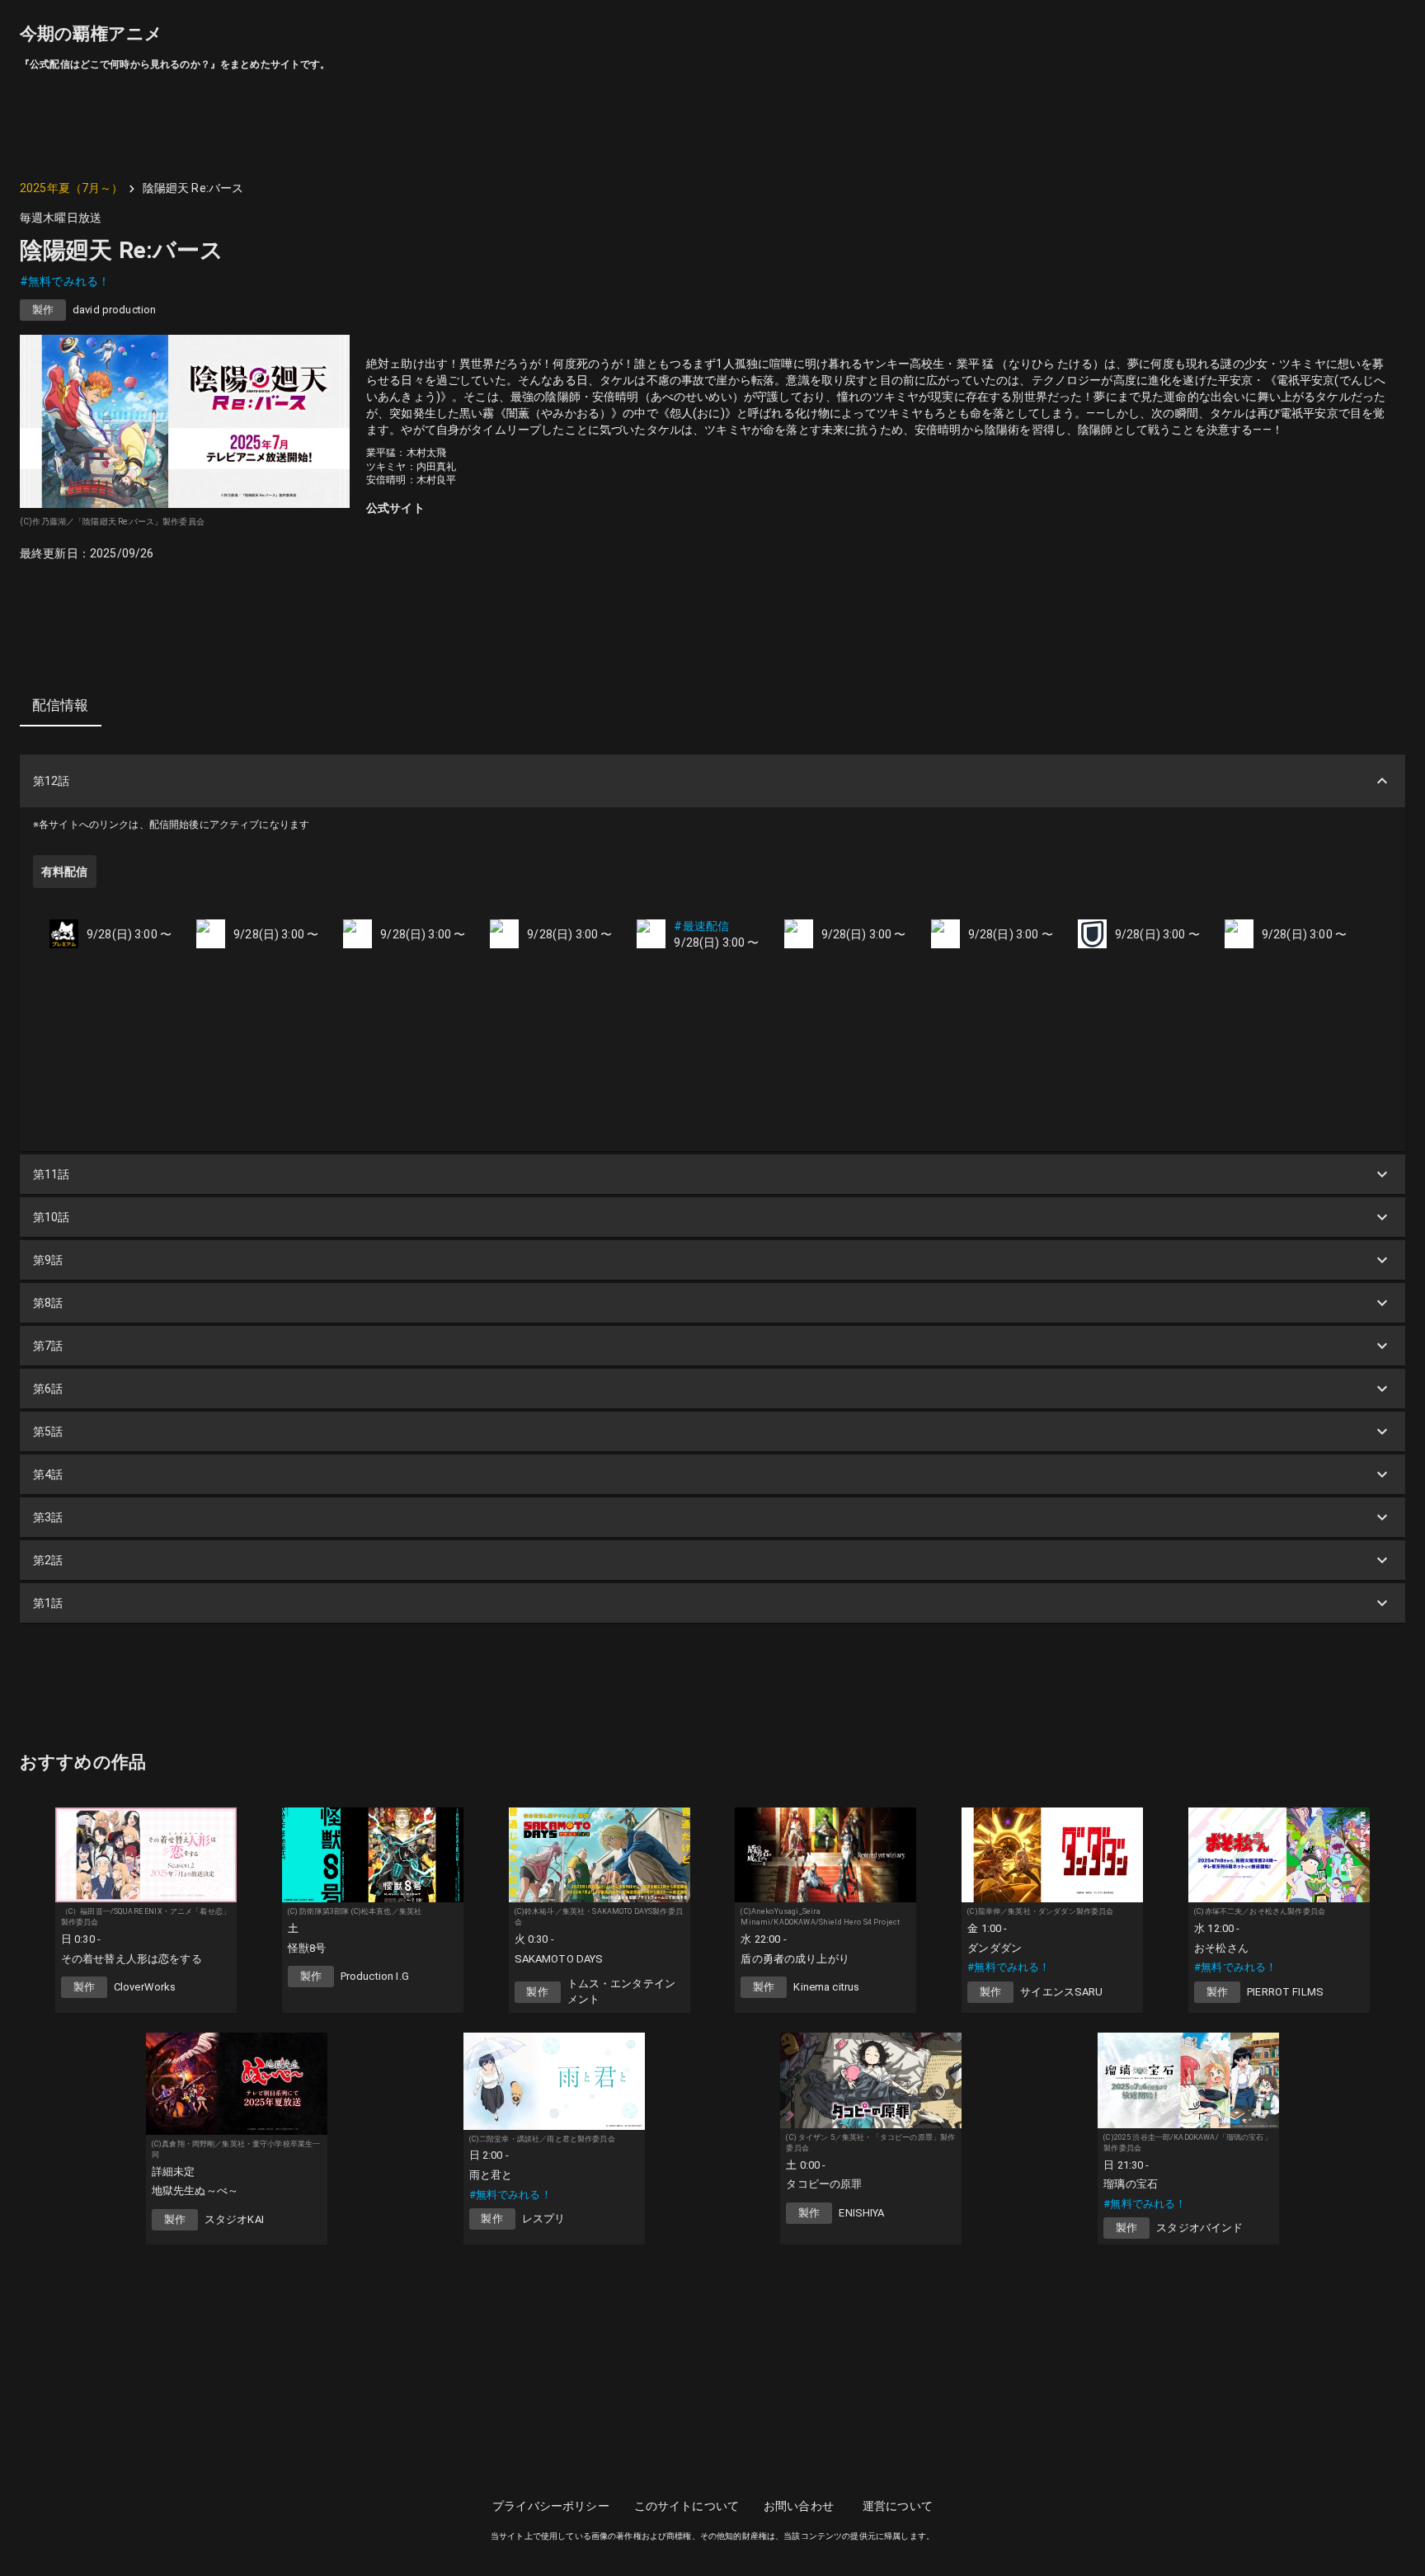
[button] (712, 781)
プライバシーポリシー (551, 2506)
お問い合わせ (799, 2506)
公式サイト (395, 508)
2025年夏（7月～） (72, 188)
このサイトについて (687, 2506)
